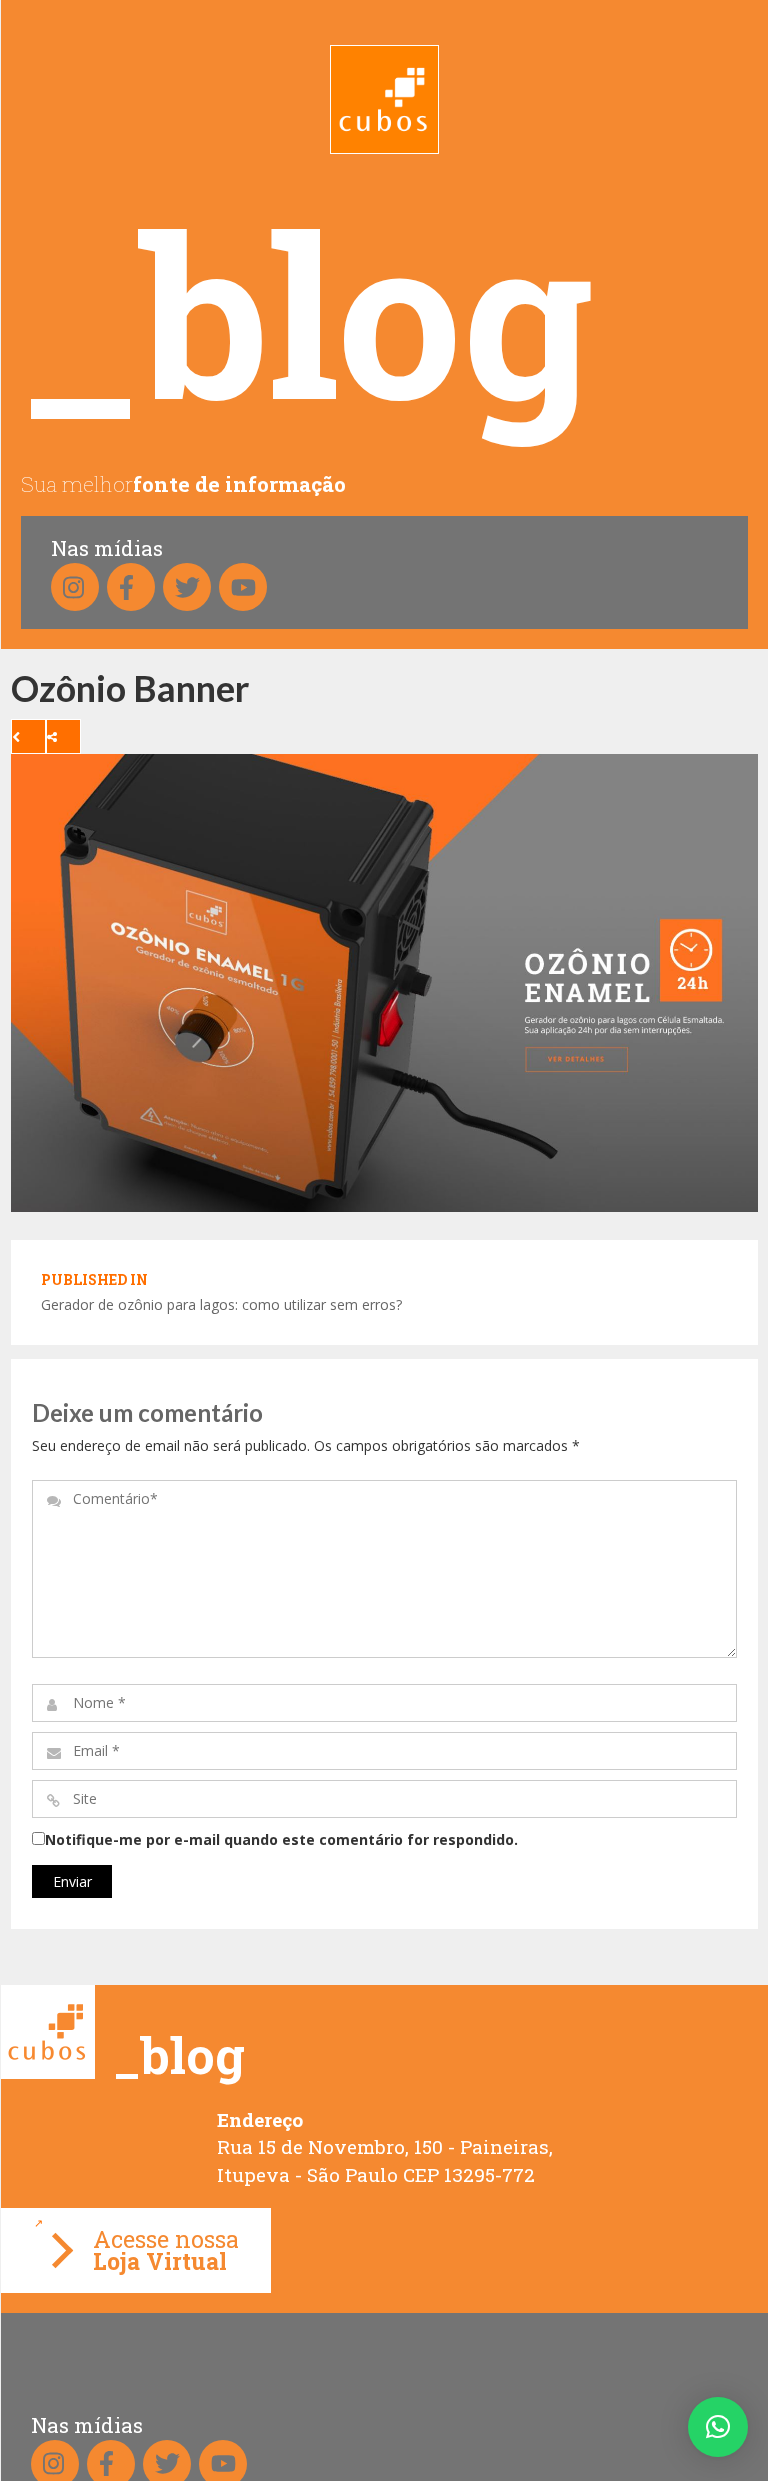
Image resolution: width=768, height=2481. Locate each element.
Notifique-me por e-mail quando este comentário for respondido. (281, 1839)
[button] (718, 2427)
